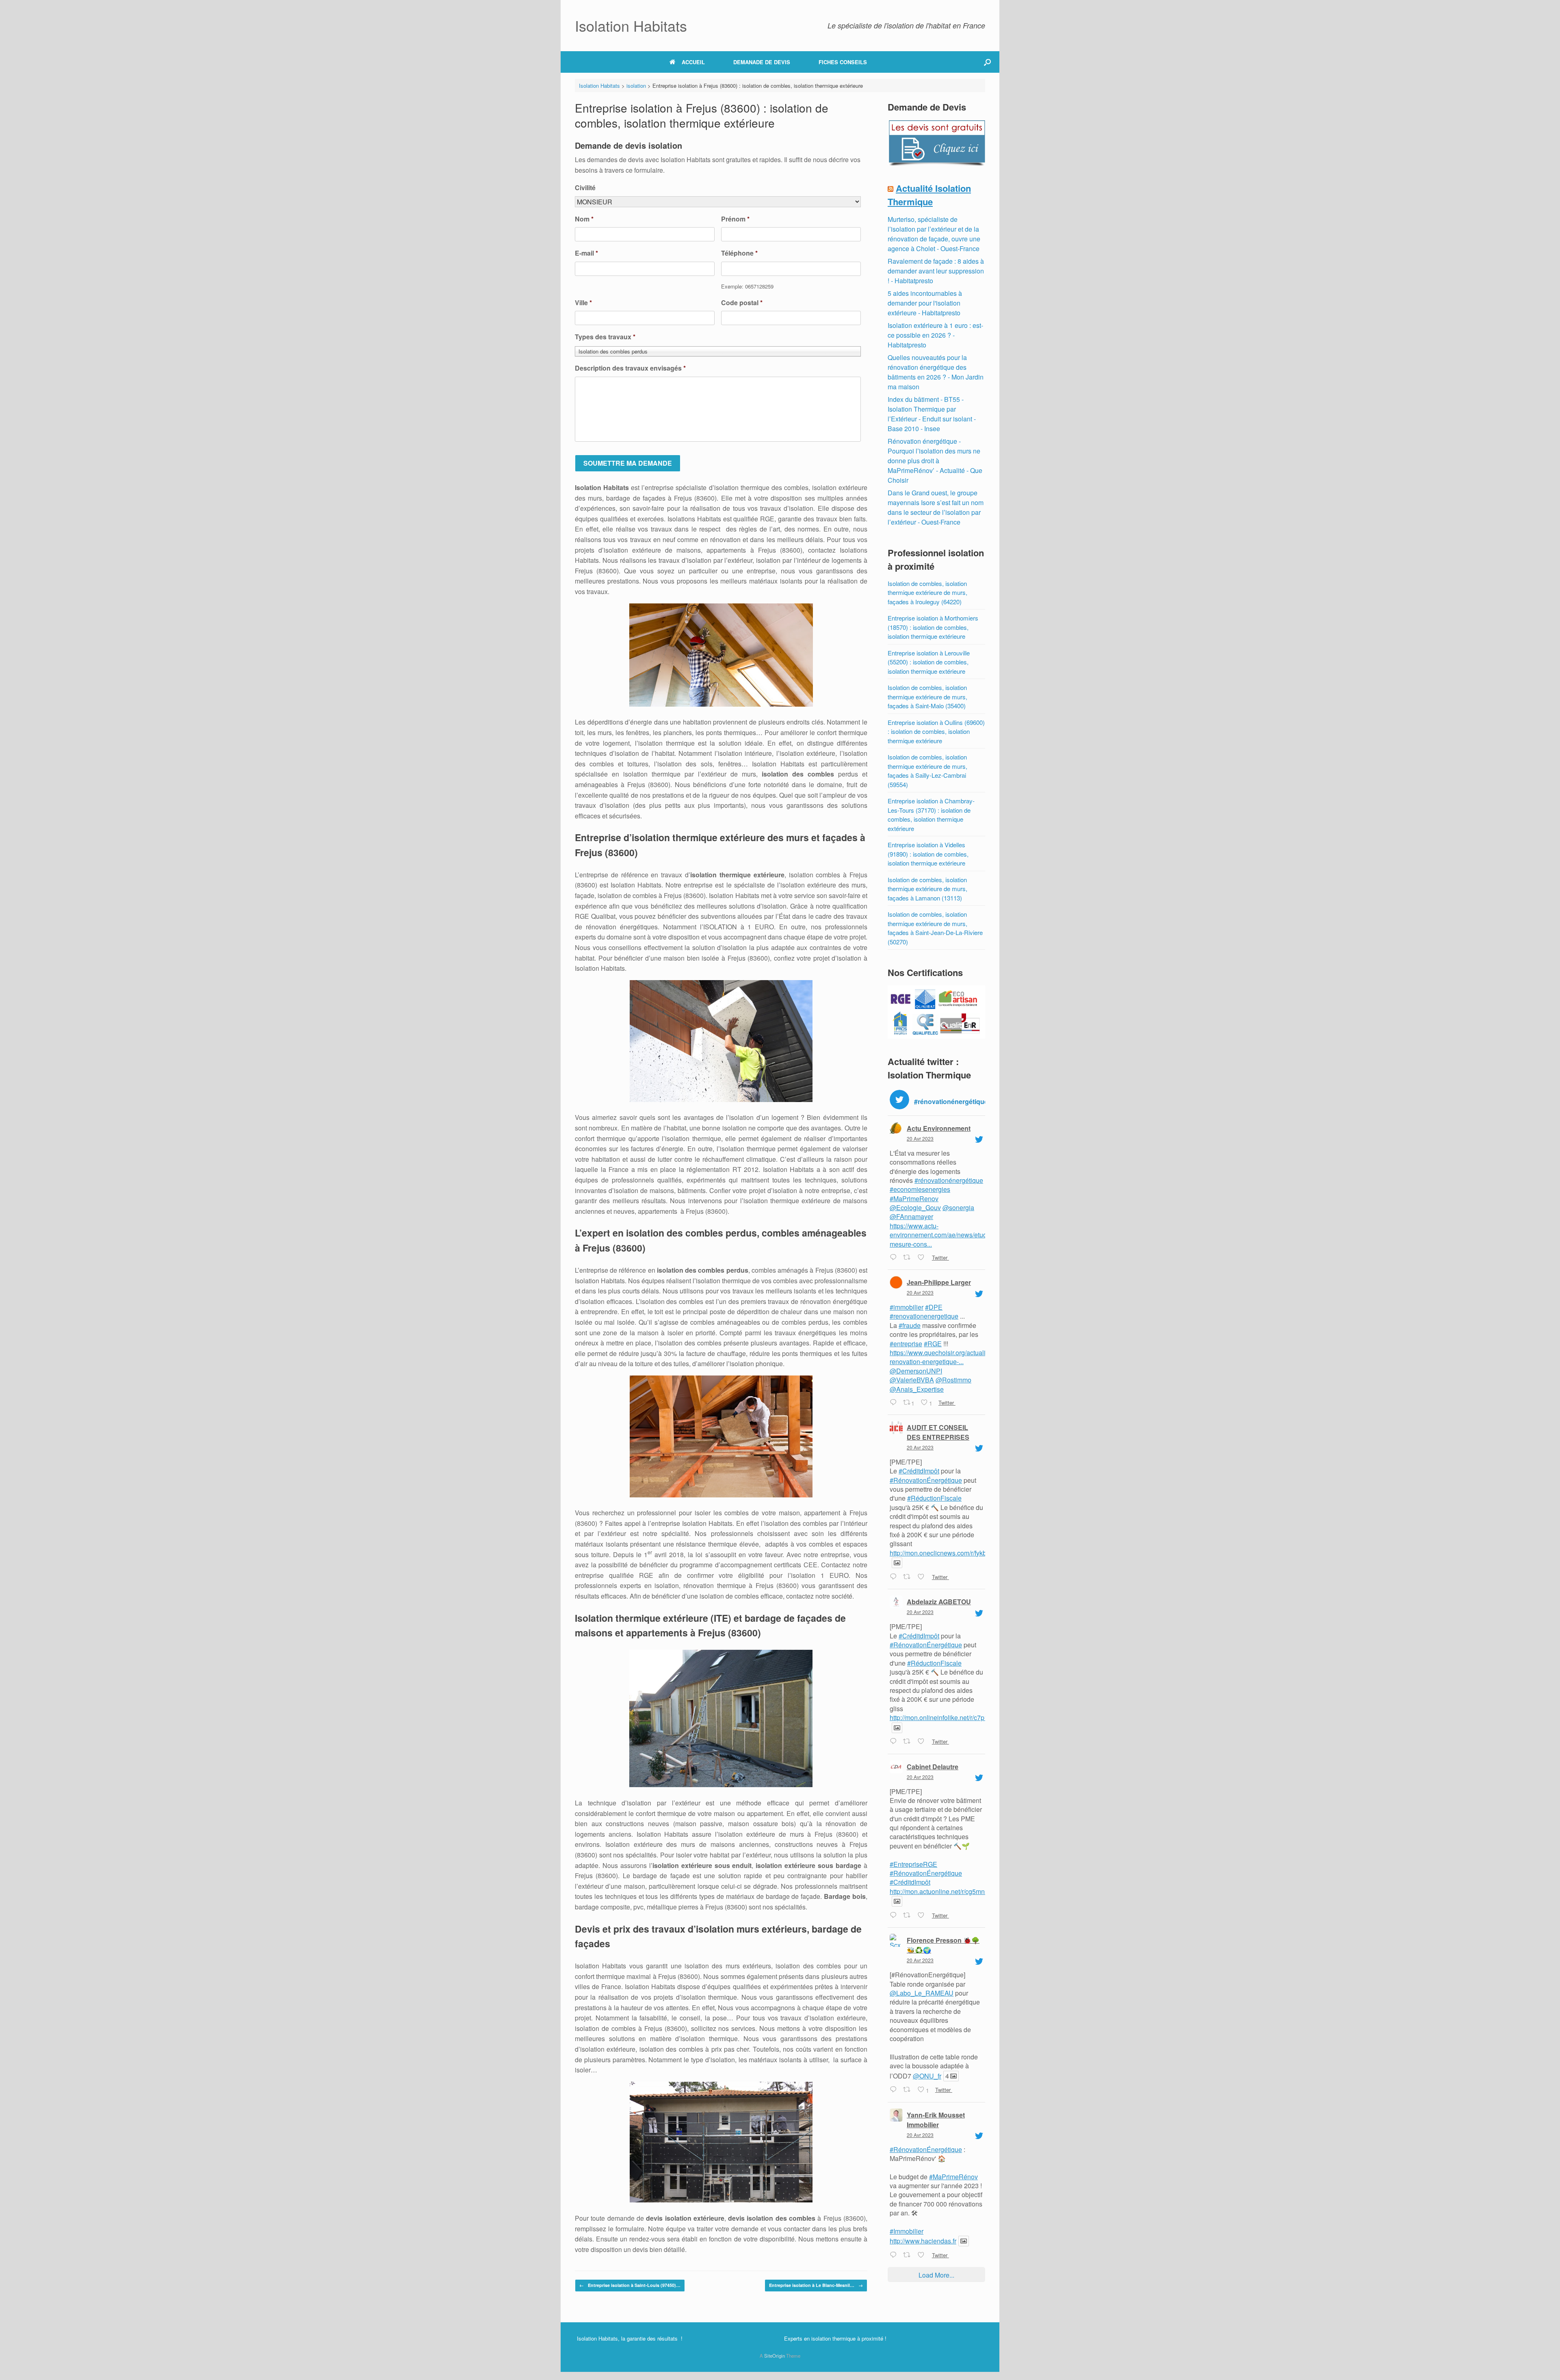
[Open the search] (987, 62)
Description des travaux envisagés (630, 368)
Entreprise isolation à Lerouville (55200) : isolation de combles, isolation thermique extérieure (929, 662)
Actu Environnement (939, 1128)
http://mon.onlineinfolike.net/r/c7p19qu (944, 1717)
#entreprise (906, 1344)
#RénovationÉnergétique (926, 1480)
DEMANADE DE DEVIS (762, 62)
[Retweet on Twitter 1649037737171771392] (908, 1742)
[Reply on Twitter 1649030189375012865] (894, 1916)
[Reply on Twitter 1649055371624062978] (894, 1577)
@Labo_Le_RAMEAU (922, 1993)
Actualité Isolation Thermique (929, 195)
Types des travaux (605, 337)
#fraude (910, 1325)
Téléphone (739, 253)
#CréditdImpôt (919, 1471)
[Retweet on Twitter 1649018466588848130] (908, 2090)
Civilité (585, 188)
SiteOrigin (775, 2356)
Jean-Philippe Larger (939, 1282)
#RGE (933, 1344)
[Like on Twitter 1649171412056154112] (923, 1258)
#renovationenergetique (924, 1316)
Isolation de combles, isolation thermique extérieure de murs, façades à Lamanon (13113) (927, 889)
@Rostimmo (953, 1380)
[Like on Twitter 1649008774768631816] (923, 2255)
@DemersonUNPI (916, 1371)
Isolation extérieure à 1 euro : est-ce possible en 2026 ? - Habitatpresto (935, 335)
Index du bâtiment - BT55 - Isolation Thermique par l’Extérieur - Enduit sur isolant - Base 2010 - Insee (932, 414)
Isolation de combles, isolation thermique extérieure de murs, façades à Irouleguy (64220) (927, 592)
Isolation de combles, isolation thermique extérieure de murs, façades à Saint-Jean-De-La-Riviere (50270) (935, 928)
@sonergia (958, 1207)
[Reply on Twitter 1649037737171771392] (894, 1742)
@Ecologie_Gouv (915, 1207)
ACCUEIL (693, 62)
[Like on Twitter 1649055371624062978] (923, 1577)
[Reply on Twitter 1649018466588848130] (894, 2090)
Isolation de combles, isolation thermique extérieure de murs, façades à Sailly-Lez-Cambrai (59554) (927, 771)
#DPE (934, 1307)
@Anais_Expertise (917, 1389)
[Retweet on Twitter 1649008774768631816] (908, 2255)
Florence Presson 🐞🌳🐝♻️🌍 (943, 1945)
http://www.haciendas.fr (923, 2241)
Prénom (735, 219)
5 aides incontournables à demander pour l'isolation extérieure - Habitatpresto (925, 303)
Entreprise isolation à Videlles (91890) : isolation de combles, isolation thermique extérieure (928, 854)
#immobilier (907, 1307)
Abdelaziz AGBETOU (939, 1602)
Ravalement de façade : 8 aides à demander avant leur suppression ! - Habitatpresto (936, 271)
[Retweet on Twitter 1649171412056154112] (908, 1258)
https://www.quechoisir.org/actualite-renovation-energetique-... (941, 1357)
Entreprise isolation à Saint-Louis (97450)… (630, 2285)
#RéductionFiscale (934, 1498)
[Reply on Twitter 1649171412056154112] (894, 1258)
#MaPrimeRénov (953, 2177)
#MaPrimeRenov (914, 1199)
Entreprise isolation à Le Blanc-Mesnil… (816, 2285)
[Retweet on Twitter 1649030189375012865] (908, 1916)
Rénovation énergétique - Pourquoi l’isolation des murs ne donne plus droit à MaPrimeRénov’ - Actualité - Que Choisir (935, 461)
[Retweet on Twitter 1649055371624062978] (908, 1577)
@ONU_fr (927, 2076)
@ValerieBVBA (912, 1380)
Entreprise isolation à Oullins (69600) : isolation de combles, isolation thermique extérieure (936, 731)
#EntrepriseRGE (913, 1864)
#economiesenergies (920, 1189)
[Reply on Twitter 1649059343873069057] (894, 1403)
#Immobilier (907, 2231)
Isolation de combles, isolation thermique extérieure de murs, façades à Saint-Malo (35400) (927, 696)
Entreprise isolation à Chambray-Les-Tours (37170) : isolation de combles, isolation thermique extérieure (931, 815)
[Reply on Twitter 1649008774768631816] (894, 2255)
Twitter (939, 1257)
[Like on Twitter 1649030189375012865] (923, 1916)
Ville (583, 303)
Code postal (742, 303)
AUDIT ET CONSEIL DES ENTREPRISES (938, 1432)
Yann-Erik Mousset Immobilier (936, 2120)
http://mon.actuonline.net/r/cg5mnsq (941, 1891)
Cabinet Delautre (933, 1767)
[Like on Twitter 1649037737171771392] (923, 1742)
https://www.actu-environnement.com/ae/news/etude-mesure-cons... (941, 1235)
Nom (584, 219)
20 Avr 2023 (920, 1138)
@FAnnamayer (911, 1216)
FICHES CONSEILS (843, 62)
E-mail (586, 253)
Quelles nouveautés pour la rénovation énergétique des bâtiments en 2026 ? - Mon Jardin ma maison (936, 372)
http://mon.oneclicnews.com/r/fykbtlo (941, 1553)
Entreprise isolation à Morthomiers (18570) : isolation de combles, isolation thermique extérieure (933, 627)
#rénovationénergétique (949, 1180)
